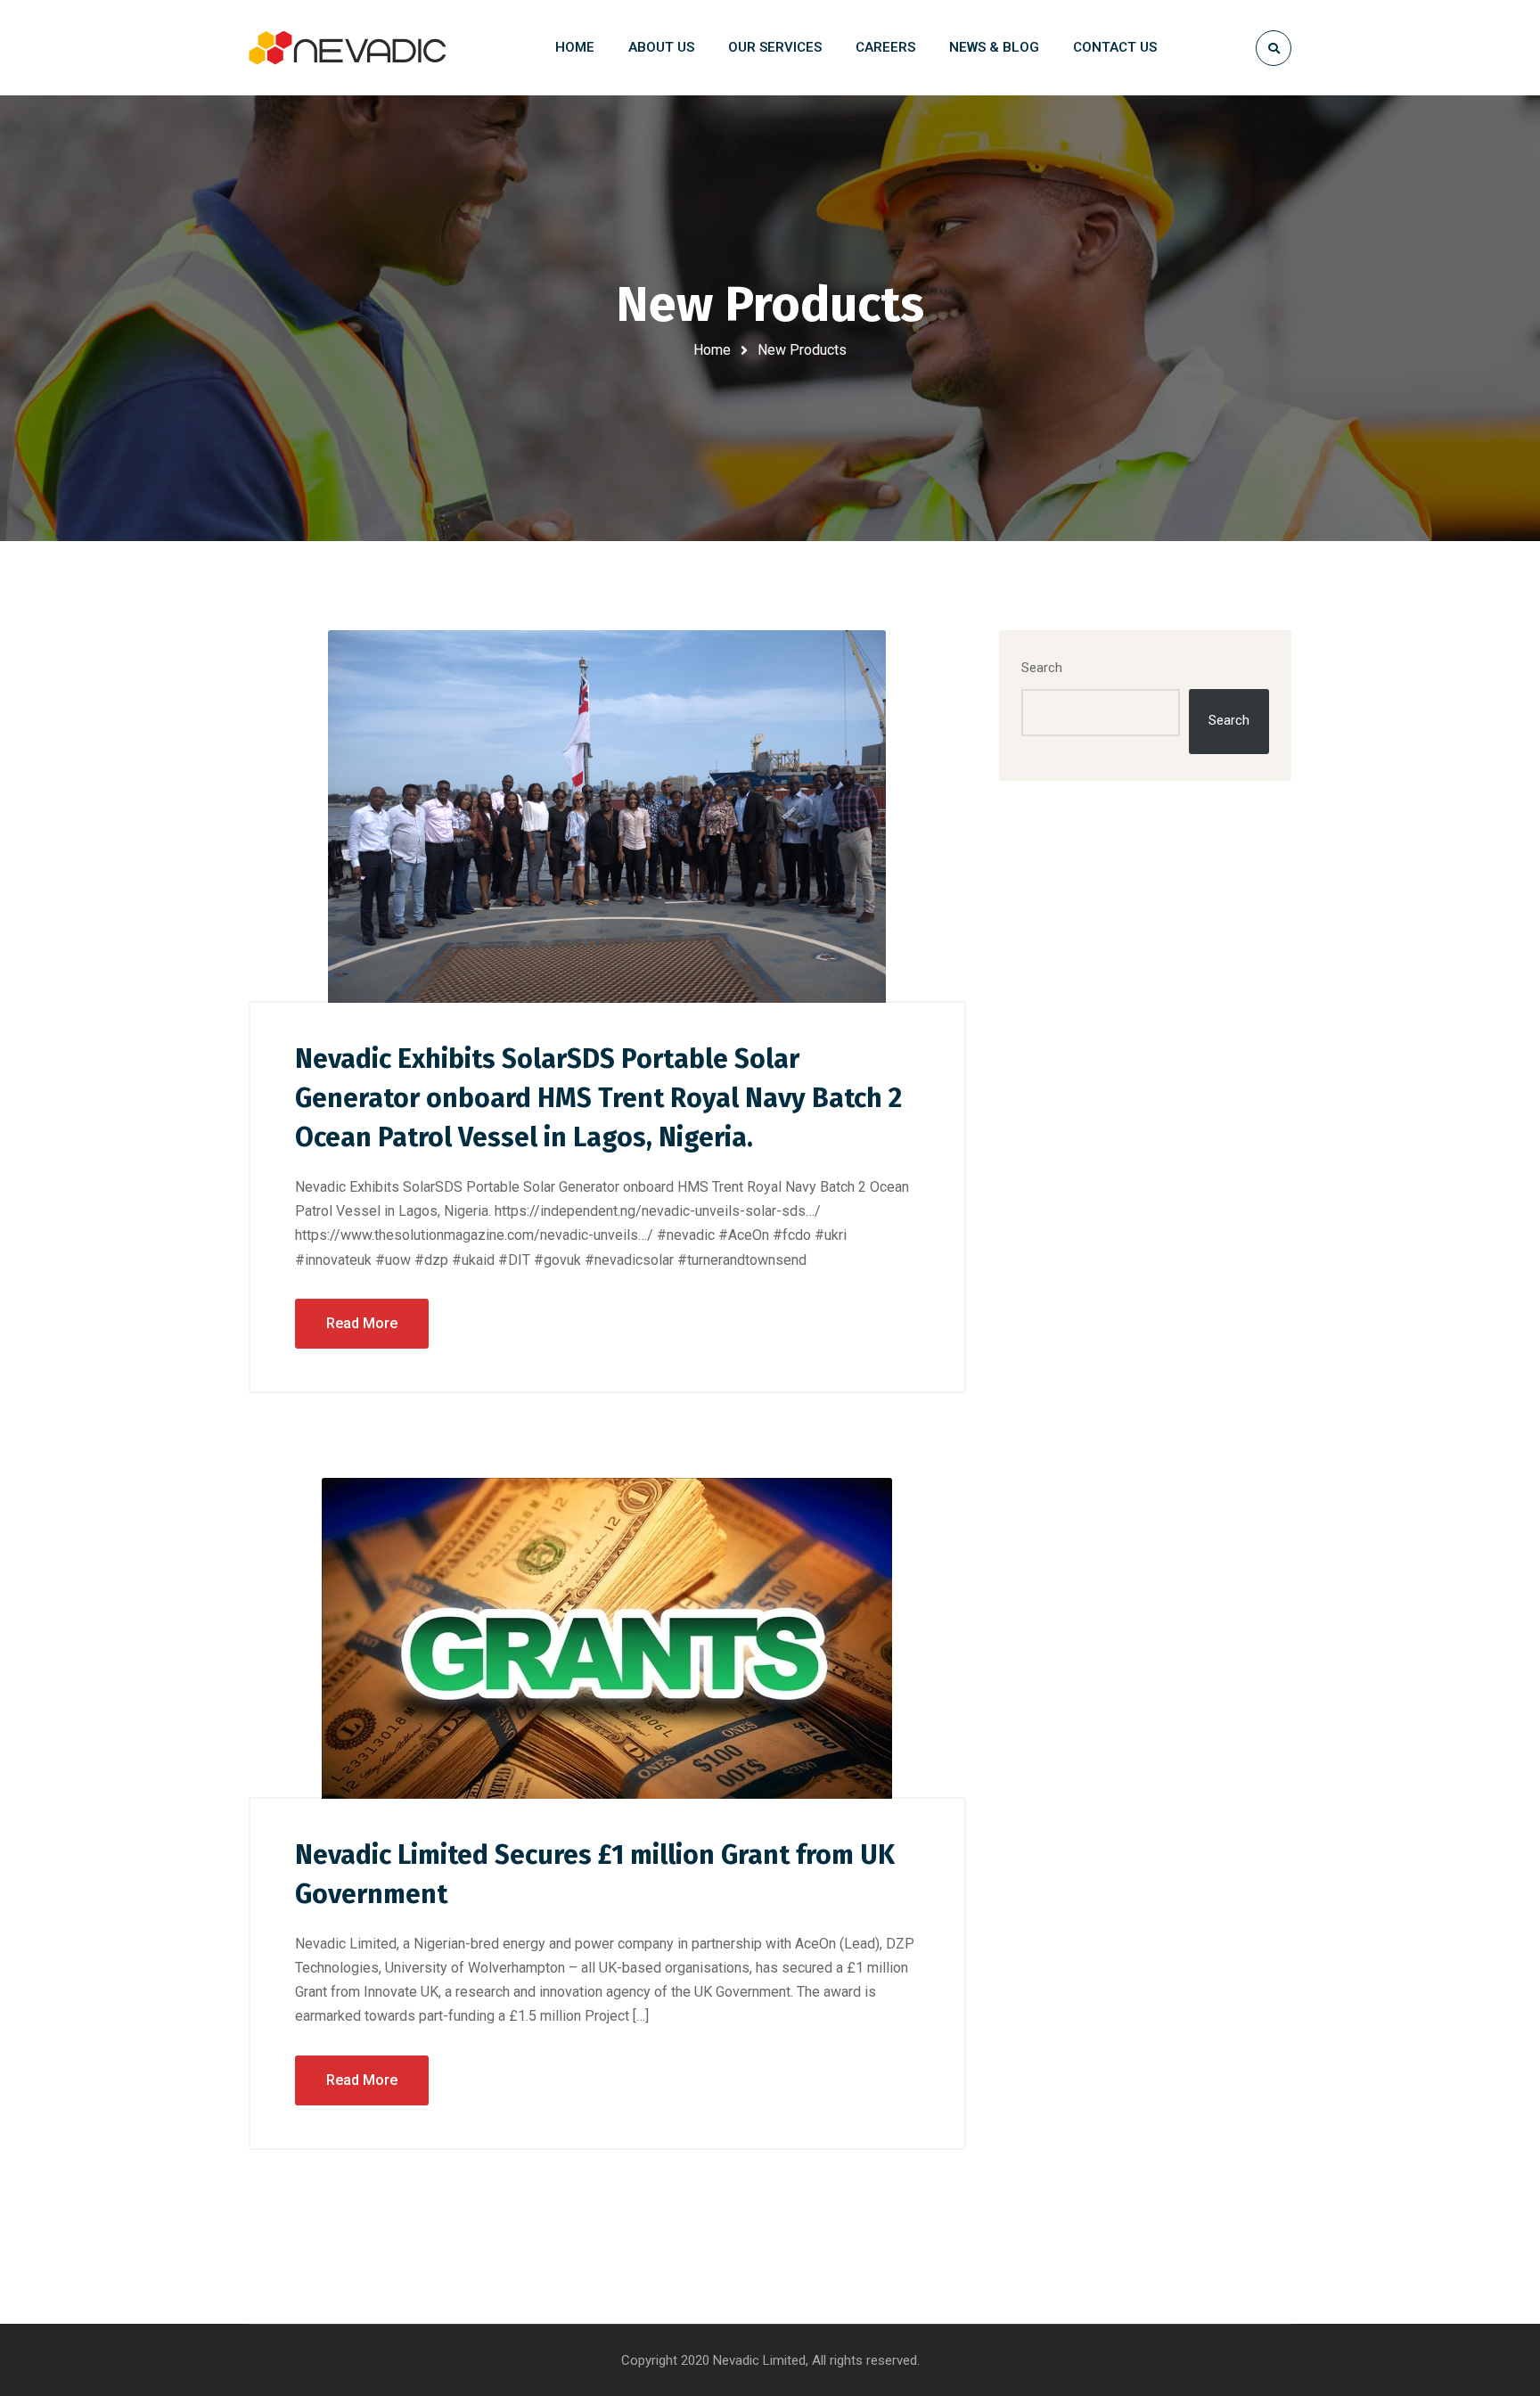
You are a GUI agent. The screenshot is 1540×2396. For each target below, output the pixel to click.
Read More (362, 1323)
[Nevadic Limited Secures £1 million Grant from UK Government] (607, 1638)
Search (1042, 668)
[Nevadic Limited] (347, 48)
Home (712, 350)
